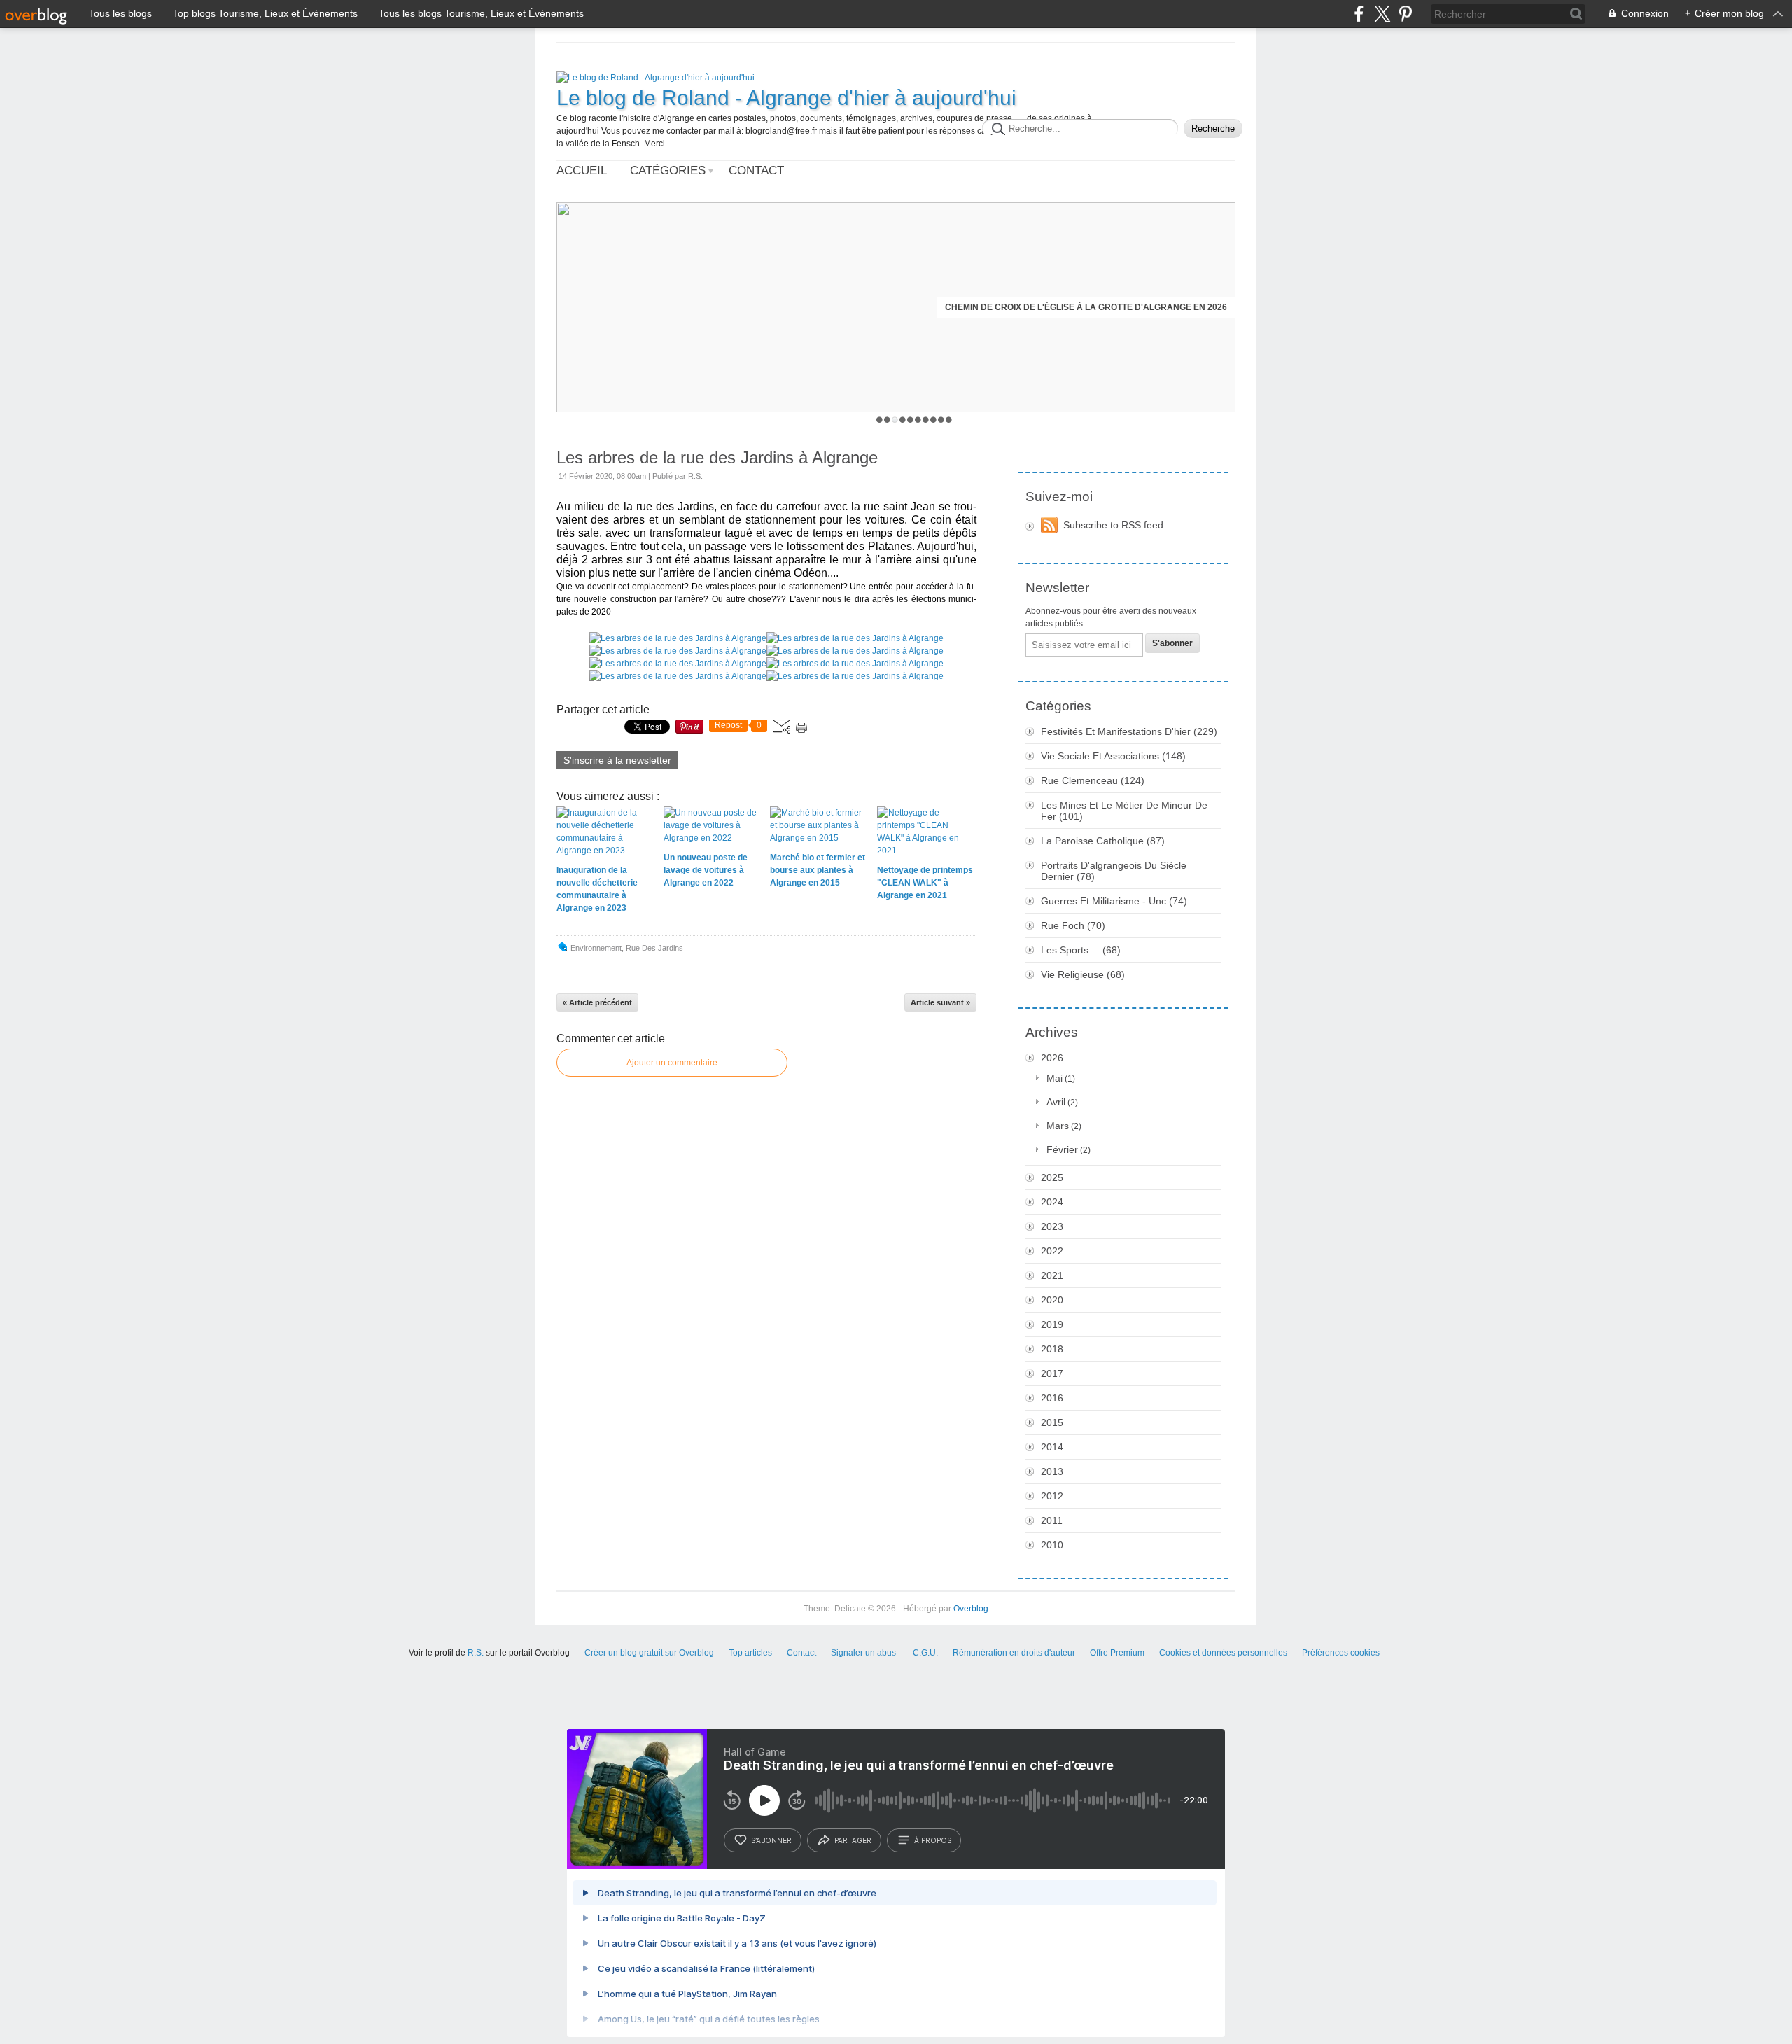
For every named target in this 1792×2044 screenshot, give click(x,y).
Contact (756, 170)
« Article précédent (597, 1002)
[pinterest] (1405, 14)
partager (853, 1840)
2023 (1052, 1226)
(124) (1093, 780)
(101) (1124, 811)
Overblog (971, 1609)
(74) (1114, 901)
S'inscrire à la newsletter (617, 760)
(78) (1114, 871)
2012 (1052, 1496)
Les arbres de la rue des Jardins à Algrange (717, 457)
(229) (1129, 731)
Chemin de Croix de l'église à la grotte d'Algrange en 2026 (1086, 307)
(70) (1073, 925)
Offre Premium (1117, 1653)
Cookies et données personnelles (1223, 1653)
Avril (1056, 1102)
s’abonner (771, 1840)
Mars (1058, 1126)
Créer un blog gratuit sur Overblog (649, 1653)
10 (949, 420)
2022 (1052, 1251)
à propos (933, 1840)
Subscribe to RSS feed (1113, 525)
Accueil (582, 170)
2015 (1052, 1422)
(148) (1113, 756)
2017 (1052, 1373)
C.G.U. (925, 1653)
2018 (1052, 1349)
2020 (1052, 1300)
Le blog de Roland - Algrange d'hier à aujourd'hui (786, 98)
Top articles (750, 1653)
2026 (1052, 1058)
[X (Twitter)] (1382, 14)
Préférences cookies (1341, 1653)
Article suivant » (940, 1002)
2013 (1052, 1471)
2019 (1052, 1324)
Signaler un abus (864, 1653)
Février (1062, 1149)
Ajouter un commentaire (672, 1063)
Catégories (668, 170)
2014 (1052, 1447)
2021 (1052, 1275)
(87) (1103, 841)
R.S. (476, 1653)
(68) (1081, 950)
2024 (1052, 1202)
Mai (1055, 1078)
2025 (1052, 1177)
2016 (1052, 1398)
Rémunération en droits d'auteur (1014, 1653)
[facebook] (1359, 14)
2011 (1052, 1520)
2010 (1052, 1545)
